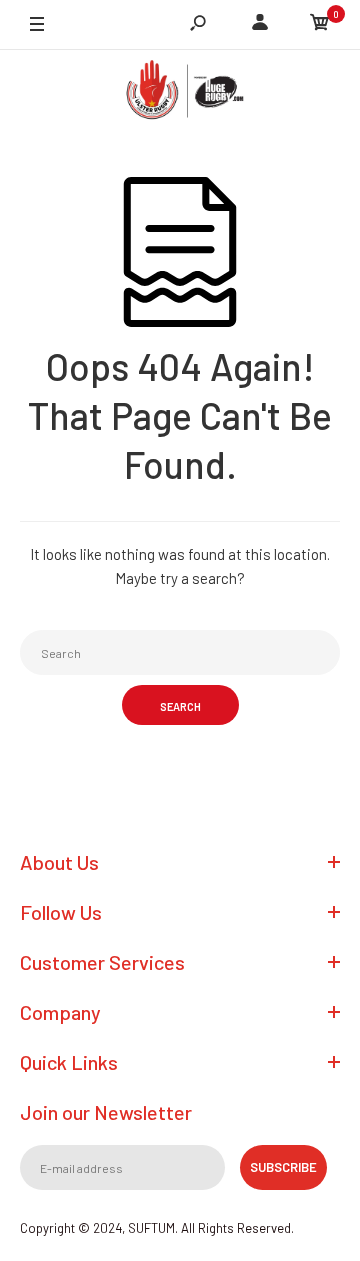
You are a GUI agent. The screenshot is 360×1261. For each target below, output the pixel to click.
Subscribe (283, 1167)
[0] (320, 25)
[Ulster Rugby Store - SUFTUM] (180, 93)
